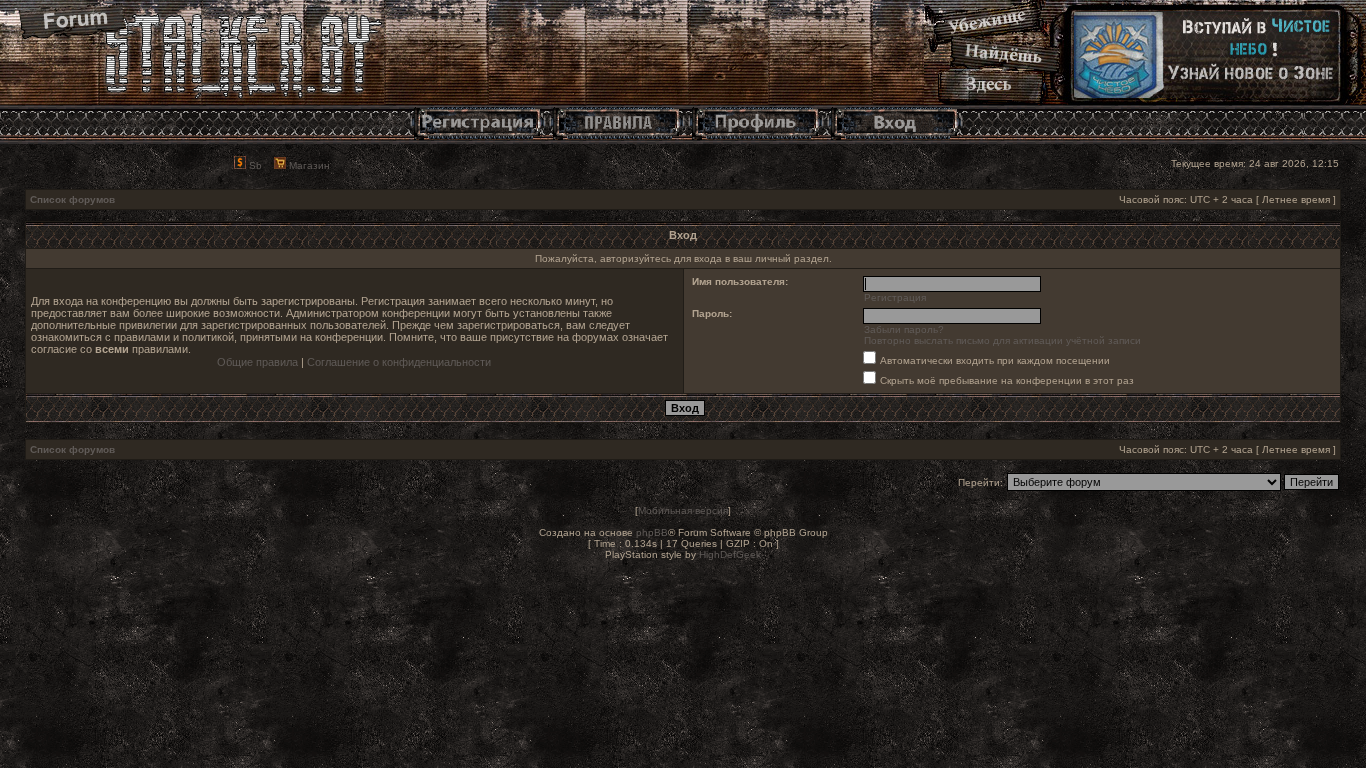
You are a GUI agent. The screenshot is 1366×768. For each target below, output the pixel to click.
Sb (254, 165)
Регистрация (895, 297)
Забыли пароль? (904, 329)
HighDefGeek (730, 554)
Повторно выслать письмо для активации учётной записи (1002, 340)
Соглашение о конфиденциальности (399, 362)
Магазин (308, 165)
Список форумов (72, 199)
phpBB (652, 532)
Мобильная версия (683, 510)
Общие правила (257, 362)
